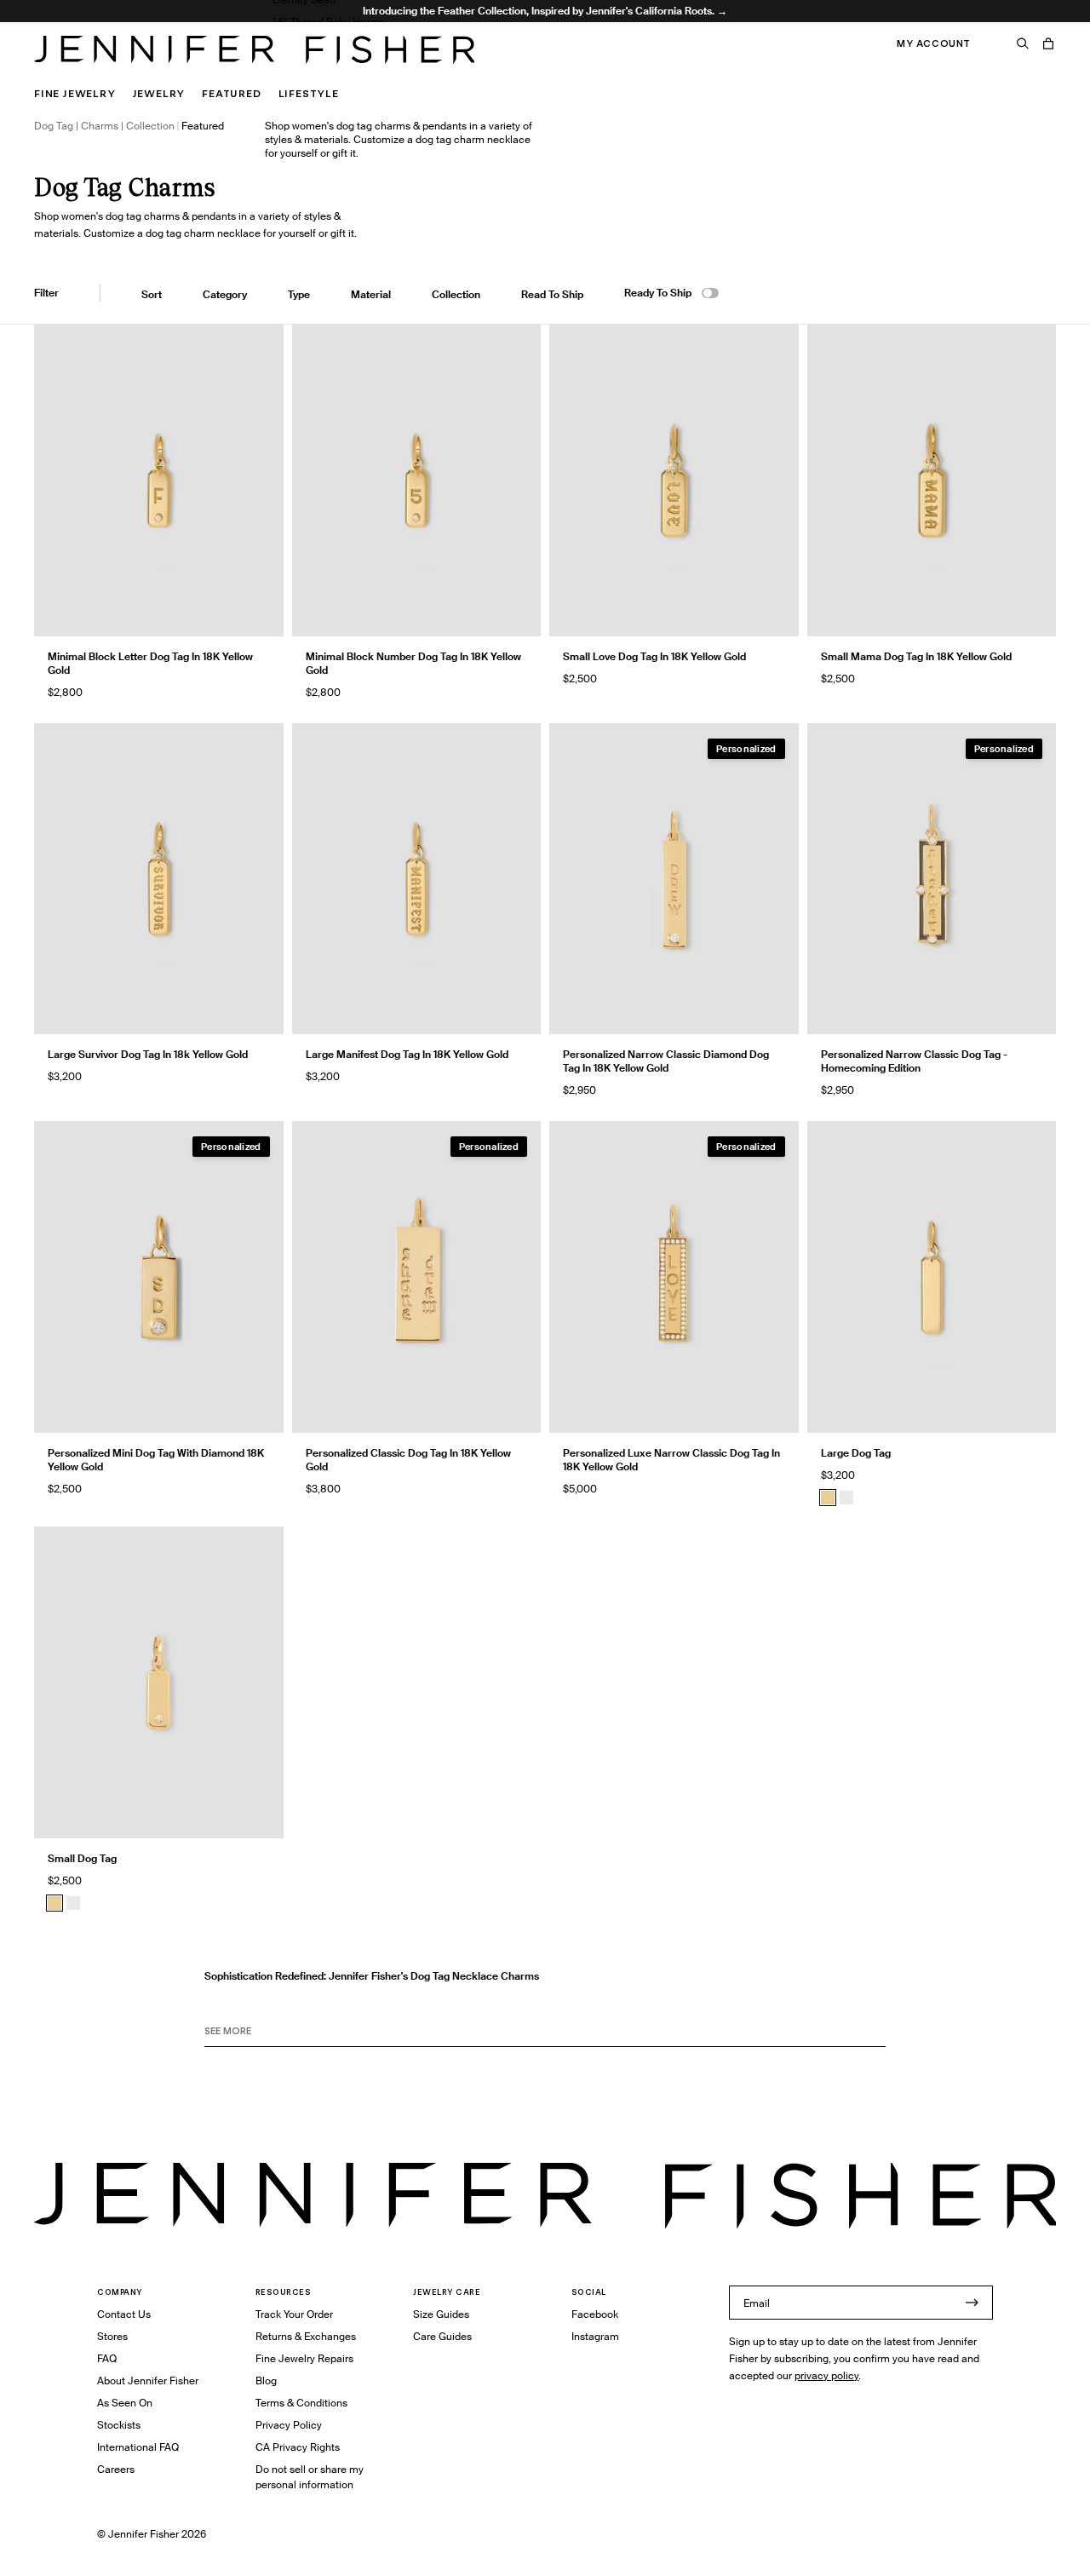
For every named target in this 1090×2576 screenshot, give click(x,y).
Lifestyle (309, 93)
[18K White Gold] (846, 1498)
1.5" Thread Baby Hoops (328, 22)
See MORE (228, 2031)
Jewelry (159, 93)
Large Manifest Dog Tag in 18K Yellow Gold (407, 1054)
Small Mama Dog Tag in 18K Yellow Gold (916, 656)
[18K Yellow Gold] (828, 1498)
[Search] (1023, 43)
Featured (231, 93)
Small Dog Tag (82, 1858)
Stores (112, 2336)
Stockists (119, 2425)
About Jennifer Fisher (148, 2380)
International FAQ (138, 2447)
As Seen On (125, 2403)
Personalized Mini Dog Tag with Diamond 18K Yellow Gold (156, 1460)
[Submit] (972, 2303)
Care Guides (442, 2336)
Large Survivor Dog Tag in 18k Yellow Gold (148, 1054)
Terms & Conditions (301, 2403)
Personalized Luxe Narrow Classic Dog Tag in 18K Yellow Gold (671, 1460)
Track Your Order (294, 2314)
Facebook (595, 2314)
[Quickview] (258, 611)
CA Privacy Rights (298, 2447)
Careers (116, 2469)
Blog (266, 2380)
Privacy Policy (289, 2425)
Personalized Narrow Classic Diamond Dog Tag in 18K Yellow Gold (666, 1061)
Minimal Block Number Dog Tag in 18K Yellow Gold (413, 663)
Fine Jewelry (75, 93)
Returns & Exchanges (306, 2336)
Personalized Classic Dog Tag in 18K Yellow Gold (408, 1460)
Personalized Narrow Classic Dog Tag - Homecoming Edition (914, 1061)
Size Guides (441, 2314)
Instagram (595, 2336)
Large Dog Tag (856, 1453)
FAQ (107, 2358)
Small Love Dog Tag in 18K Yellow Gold (654, 656)
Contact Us (124, 2314)
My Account (934, 43)
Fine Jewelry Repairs (304, 2358)
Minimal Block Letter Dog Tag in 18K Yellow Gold (150, 663)
